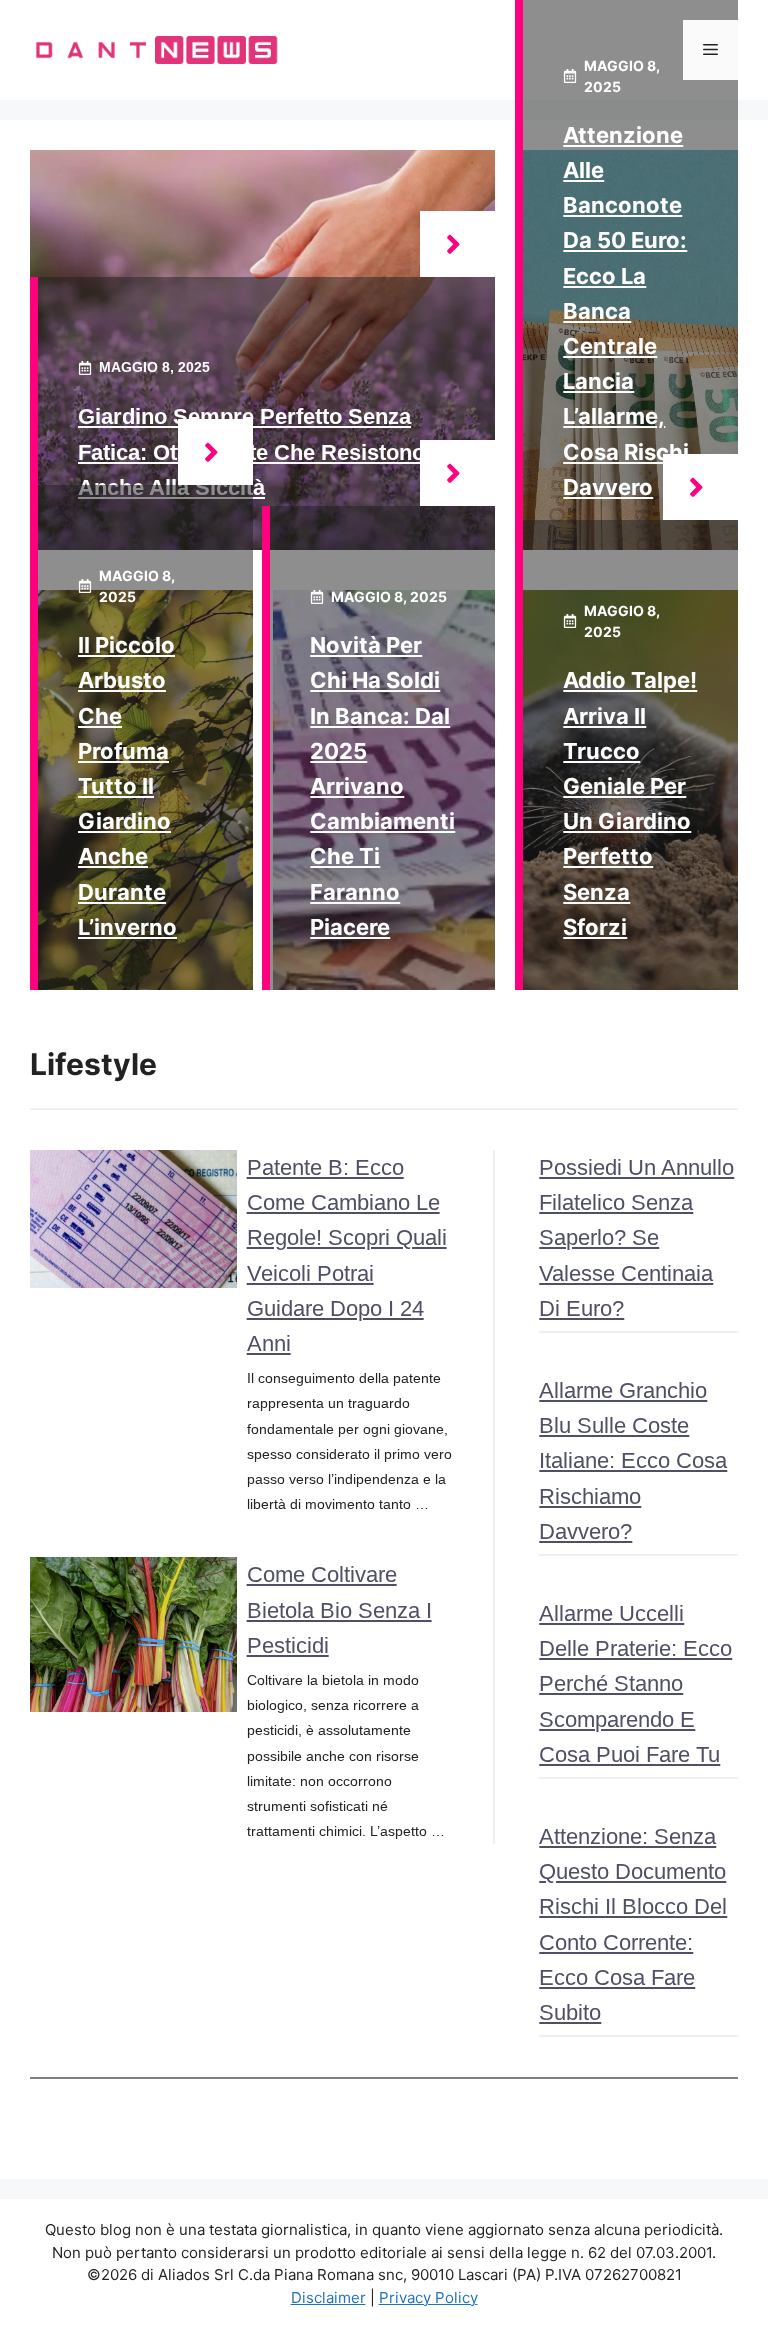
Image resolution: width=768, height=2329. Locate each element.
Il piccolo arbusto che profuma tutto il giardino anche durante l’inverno (127, 786)
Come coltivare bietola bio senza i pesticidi (339, 1609)
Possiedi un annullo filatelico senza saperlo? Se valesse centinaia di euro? (636, 1238)
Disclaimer (328, 2297)
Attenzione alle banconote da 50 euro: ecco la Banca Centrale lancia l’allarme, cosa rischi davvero (626, 311)
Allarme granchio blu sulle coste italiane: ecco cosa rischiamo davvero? (633, 1461)
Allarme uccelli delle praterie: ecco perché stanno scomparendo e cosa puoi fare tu (635, 1684)
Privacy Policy (428, 2297)
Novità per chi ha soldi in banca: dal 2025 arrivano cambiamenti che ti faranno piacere (382, 786)
